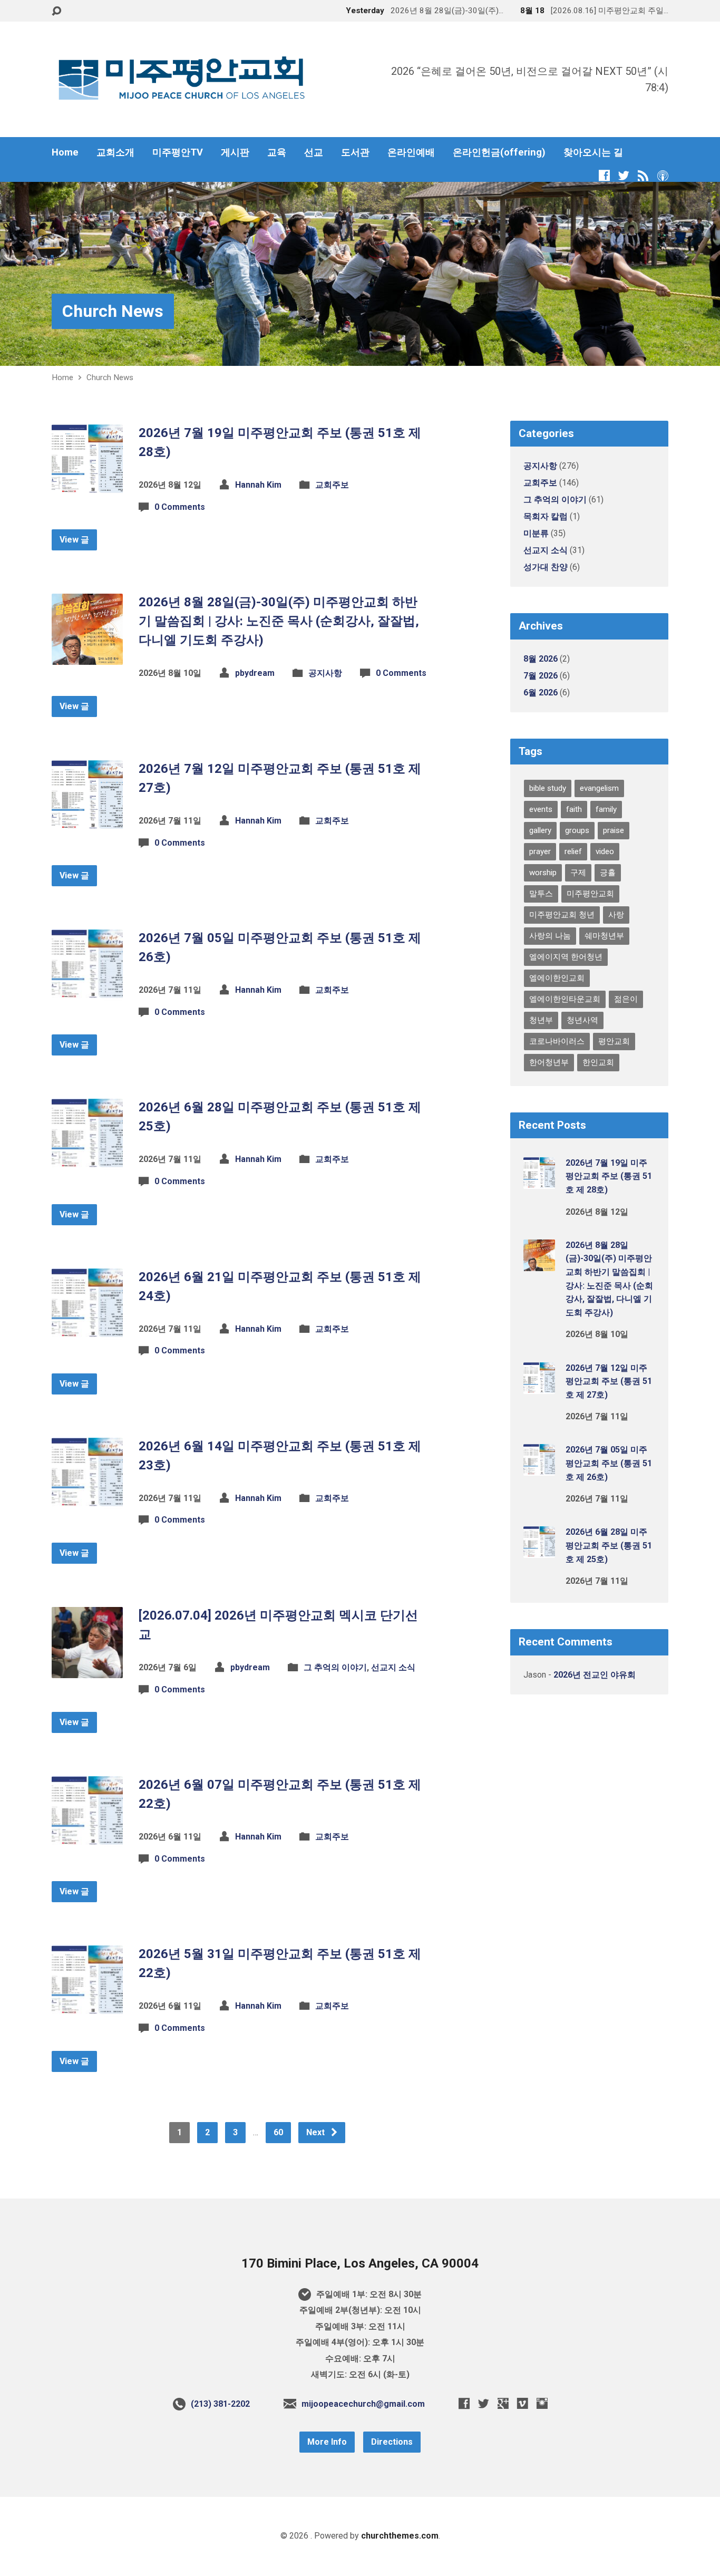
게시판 (235, 152)
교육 (277, 152)
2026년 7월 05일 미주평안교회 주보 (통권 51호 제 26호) (609, 1463)
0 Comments (180, 507)
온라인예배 (411, 152)
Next (317, 2132)
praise (614, 830)
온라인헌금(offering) (499, 152)
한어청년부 (549, 1062)
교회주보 (332, 485)
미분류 (536, 533)
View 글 (74, 540)
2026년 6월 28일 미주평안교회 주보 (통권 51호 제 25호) (609, 1545)
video (605, 851)
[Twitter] (624, 175)
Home (65, 152)
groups (577, 830)
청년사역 (582, 1020)
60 (278, 2132)
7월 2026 (541, 676)
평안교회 (614, 1041)
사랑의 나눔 (550, 936)
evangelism (599, 788)
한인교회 (598, 1062)
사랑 (616, 915)
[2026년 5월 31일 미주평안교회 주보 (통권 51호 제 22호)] (87, 2008)
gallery (540, 830)
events (541, 809)
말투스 (541, 894)
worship (543, 873)
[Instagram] (542, 2403)
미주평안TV (178, 152)
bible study (548, 788)
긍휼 (608, 873)
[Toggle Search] (56, 11)
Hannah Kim (258, 485)
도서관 (355, 152)
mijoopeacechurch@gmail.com (363, 2404)
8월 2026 (541, 659)
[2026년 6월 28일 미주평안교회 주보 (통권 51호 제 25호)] (87, 1162)
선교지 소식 (393, 1667)
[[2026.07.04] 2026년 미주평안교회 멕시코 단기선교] (87, 1670)
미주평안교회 (590, 894)
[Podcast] (663, 175)
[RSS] (643, 175)
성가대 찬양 (546, 567)
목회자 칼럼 (546, 516)
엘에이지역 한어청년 (566, 957)
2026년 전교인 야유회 (595, 1675)
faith (574, 809)
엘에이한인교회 (557, 978)
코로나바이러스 (557, 1041)
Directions (392, 2442)
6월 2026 (541, 693)
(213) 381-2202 (220, 2404)
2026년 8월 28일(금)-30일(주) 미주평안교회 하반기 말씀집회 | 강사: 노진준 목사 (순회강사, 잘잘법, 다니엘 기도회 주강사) (279, 621)
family (606, 809)
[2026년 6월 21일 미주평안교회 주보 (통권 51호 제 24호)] (87, 1331)
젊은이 (626, 999)
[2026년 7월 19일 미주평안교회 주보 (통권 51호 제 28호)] (87, 487)
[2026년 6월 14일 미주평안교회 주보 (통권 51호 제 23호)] (87, 1500)
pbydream (255, 673)
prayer (540, 851)
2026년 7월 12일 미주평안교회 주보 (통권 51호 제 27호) (609, 1381)
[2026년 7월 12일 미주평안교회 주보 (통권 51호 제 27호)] (87, 823)
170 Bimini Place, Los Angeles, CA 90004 (360, 2263)
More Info (327, 2442)
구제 (578, 873)
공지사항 (325, 673)
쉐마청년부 (604, 936)
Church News (113, 311)
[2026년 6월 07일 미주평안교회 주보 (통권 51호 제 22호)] (87, 1839)
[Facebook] (604, 175)
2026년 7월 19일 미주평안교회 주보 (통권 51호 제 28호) (609, 1176)
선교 (314, 152)
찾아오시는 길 (593, 152)
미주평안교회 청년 (562, 915)
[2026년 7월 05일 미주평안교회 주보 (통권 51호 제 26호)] (87, 992)
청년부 (541, 1020)
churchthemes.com (400, 2536)
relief (573, 851)
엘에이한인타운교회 (565, 999)
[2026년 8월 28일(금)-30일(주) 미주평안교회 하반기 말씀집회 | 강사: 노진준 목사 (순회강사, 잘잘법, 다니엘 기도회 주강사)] (87, 657)
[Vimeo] (523, 2403)
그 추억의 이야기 (335, 1667)
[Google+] (503, 2403)
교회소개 (115, 152)
